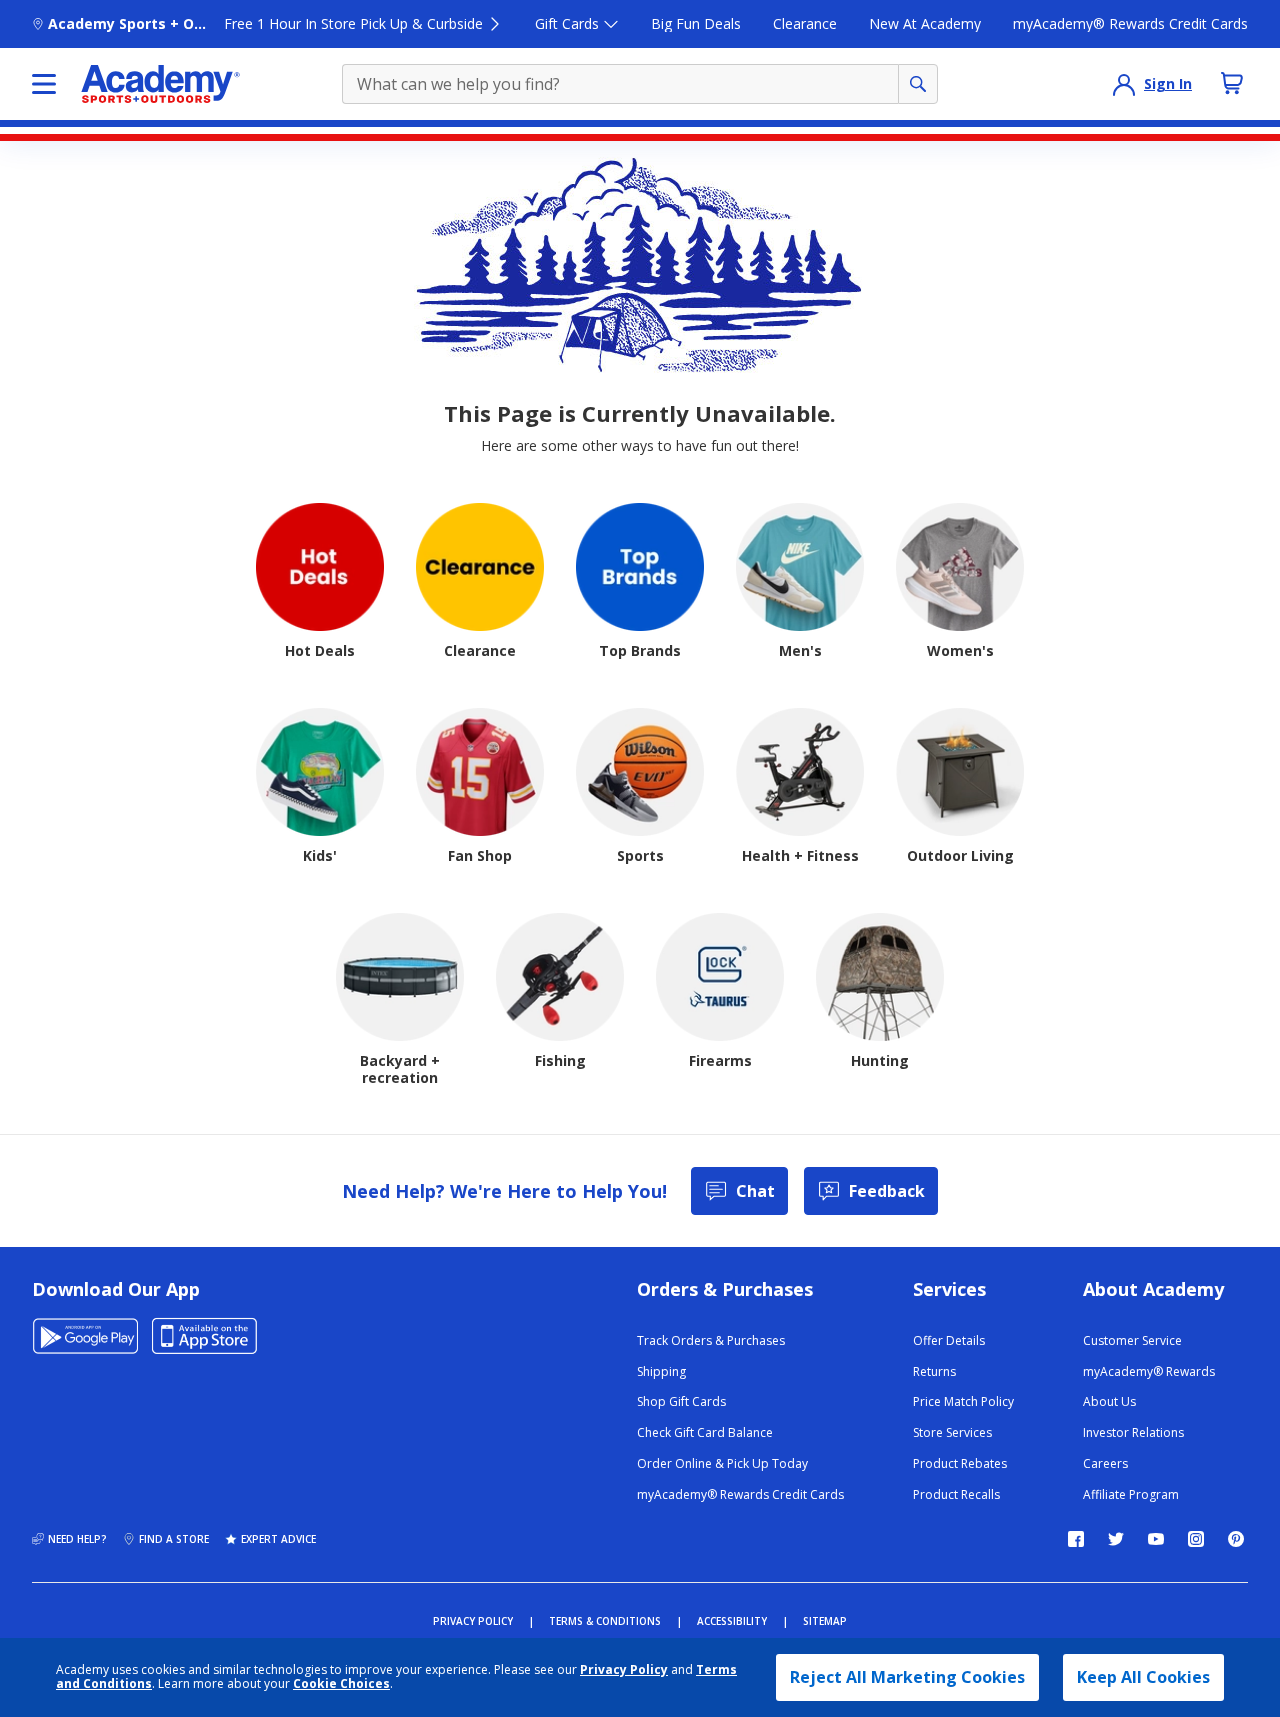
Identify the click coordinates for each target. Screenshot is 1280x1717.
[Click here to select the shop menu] (44, 84)
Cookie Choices (341, 1684)
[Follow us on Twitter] (1116, 1539)
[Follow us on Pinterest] (1236, 1539)
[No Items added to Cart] (1232, 83)
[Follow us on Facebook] (1076, 1539)
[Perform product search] (918, 84)
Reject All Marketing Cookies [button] (907, 1677)
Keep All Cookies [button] (1143, 1677)
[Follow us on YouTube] (1156, 1539)
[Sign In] (1124, 84)
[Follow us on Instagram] (1196, 1539)
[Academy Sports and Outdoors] (160, 84)
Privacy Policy (624, 1669)
